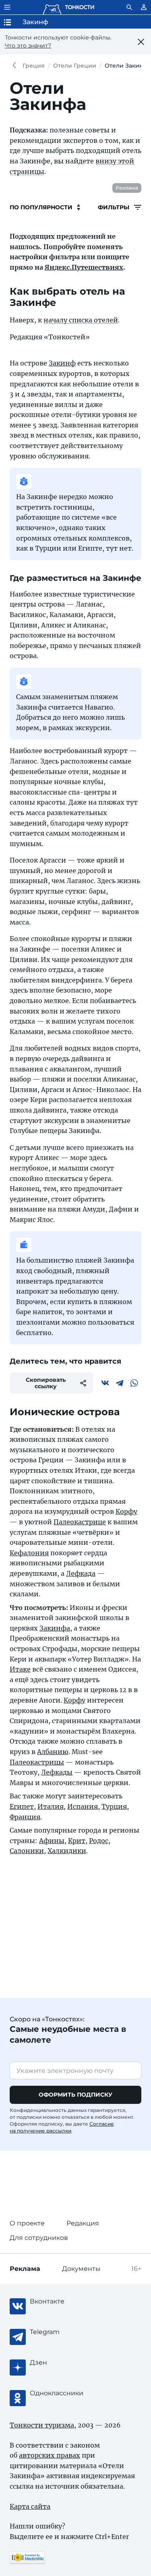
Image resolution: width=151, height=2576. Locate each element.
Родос (99, 1841)
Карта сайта (30, 2506)
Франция (25, 1817)
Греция (34, 66)
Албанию (53, 1752)
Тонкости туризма (16, 66)
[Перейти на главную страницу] (68, 7)
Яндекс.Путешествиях (84, 267)
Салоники (27, 1851)
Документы (81, 2269)
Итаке (20, 1669)
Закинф (62, 363)
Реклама (127, 188)
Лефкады (57, 1772)
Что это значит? (28, 45)
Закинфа (55, 1628)
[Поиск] (129, 7)
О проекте (27, 2223)
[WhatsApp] (134, 1383)
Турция (114, 1806)
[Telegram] (120, 1383)
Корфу (126, 1511)
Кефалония (29, 1553)
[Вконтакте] (105, 1383)
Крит (77, 1841)
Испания (83, 1806)
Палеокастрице (80, 1522)
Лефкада (81, 1573)
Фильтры (114, 207)
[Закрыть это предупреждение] (141, 42)
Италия (51, 1806)
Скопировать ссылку (46, 1383)
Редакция (83, 2223)
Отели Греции (75, 66)
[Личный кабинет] (144, 7)
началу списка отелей (81, 320)
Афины (52, 1841)
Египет (22, 1806)
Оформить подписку (75, 2095)
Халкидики (67, 1851)
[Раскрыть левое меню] (7, 7)
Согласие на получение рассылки (62, 2127)
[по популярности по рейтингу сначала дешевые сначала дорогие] (45, 207)
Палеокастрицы (37, 1762)
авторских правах (50, 2455)
